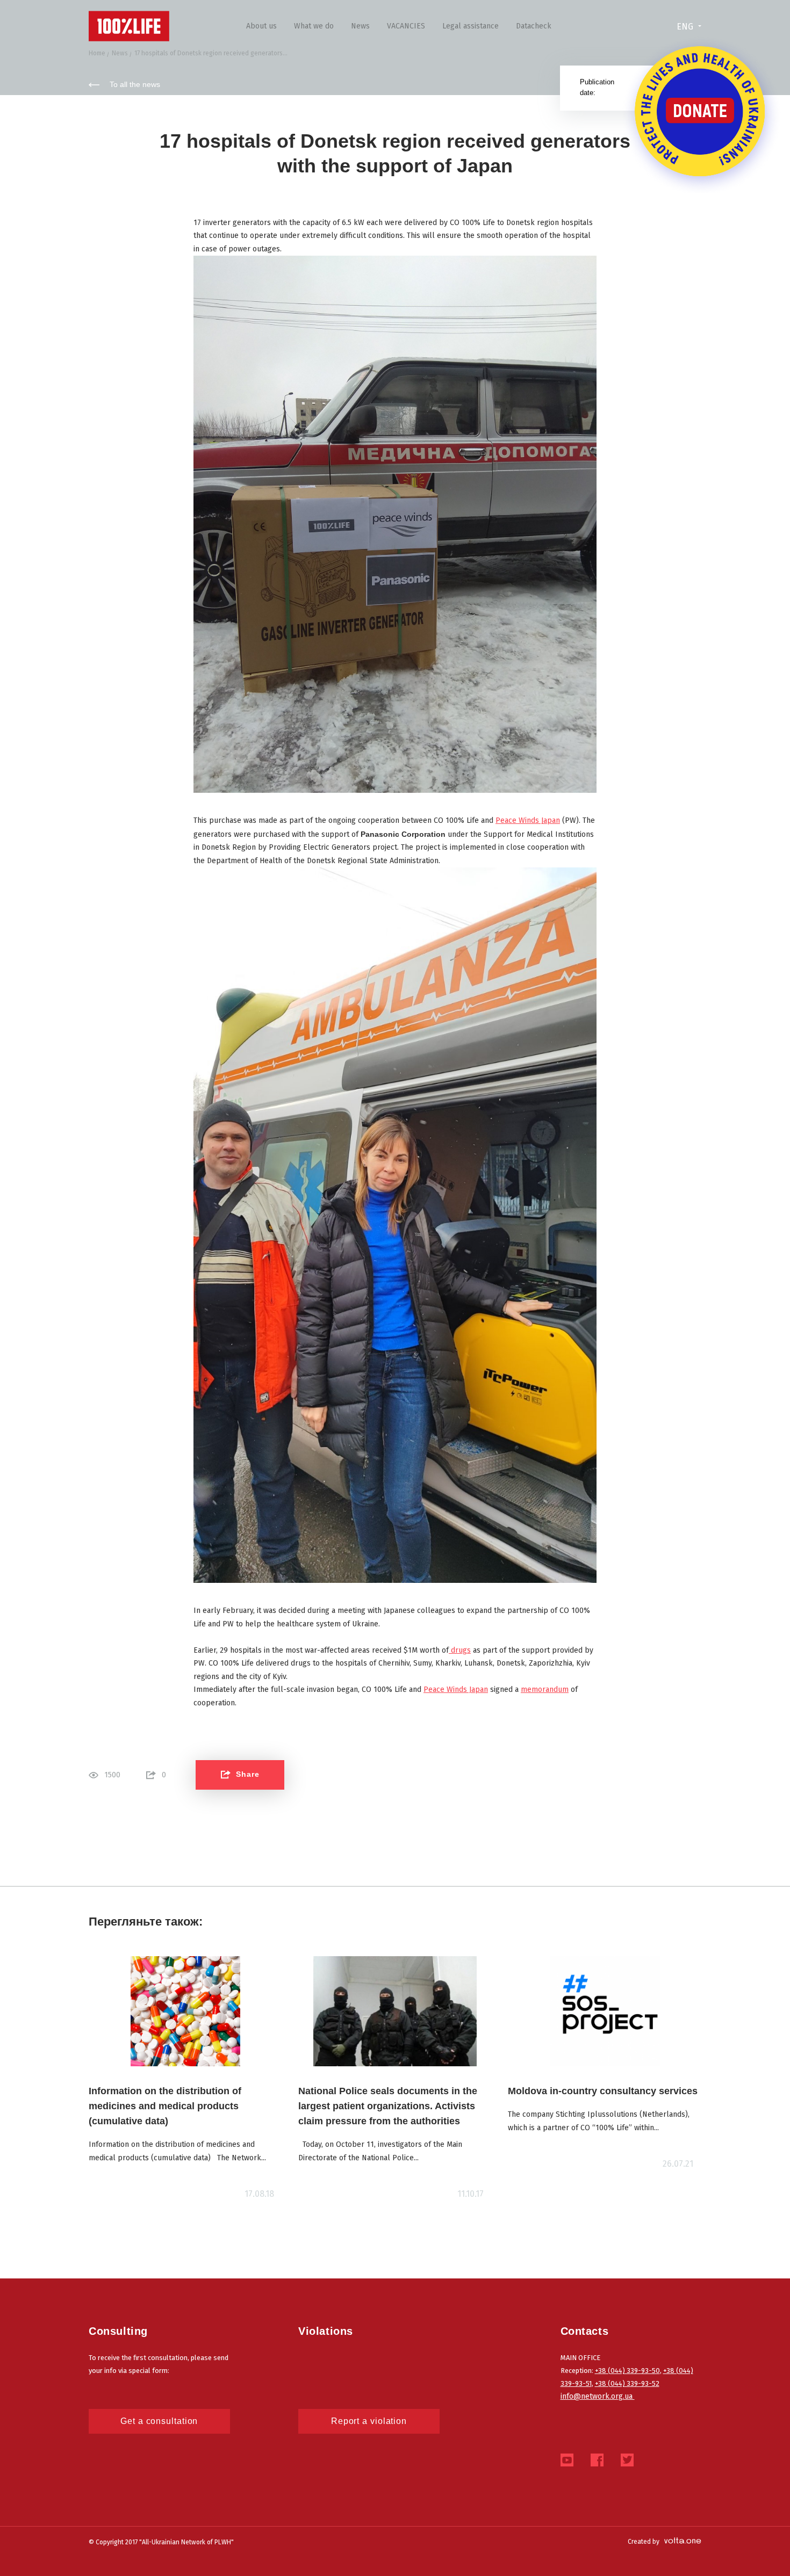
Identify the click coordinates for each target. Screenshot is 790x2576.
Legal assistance (471, 26)
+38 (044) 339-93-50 (627, 2371)
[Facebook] (597, 2463)
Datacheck (534, 26)
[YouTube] (567, 2463)
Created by (644, 2542)
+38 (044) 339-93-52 (627, 2383)
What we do (314, 26)
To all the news (135, 84)
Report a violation (369, 2421)
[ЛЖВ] (129, 26)
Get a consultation (159, 2421)
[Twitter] (627, 2463)
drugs (460, 1650)
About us (261, 26)
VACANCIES (406, 26)
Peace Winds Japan (528, 820)
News (360, 26)
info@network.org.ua (598, 2396)
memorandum (545, 1689)
